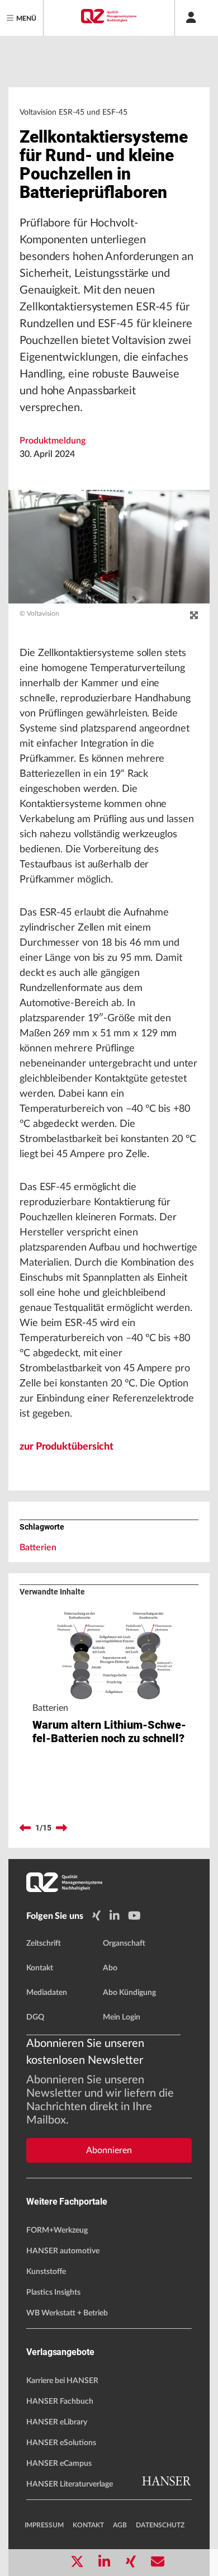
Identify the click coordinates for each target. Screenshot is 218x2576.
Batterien (38, 1548)
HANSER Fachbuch (60, 2402)
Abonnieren (109, 2150)
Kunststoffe (46, 2272)
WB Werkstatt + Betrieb (67, 2313)
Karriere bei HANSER (62, 2381)
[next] (61, 1828)
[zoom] (194, 616)
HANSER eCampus (59, 2464)
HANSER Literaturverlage (70, 2484)
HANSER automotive (63, 2251)
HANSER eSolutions (61, 2443)
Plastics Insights (53, 2292)
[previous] (25, 1828)
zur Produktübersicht (67, 1447)
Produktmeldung (53, 441)
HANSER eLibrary (57, 2422)
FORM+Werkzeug (57, 2230)
